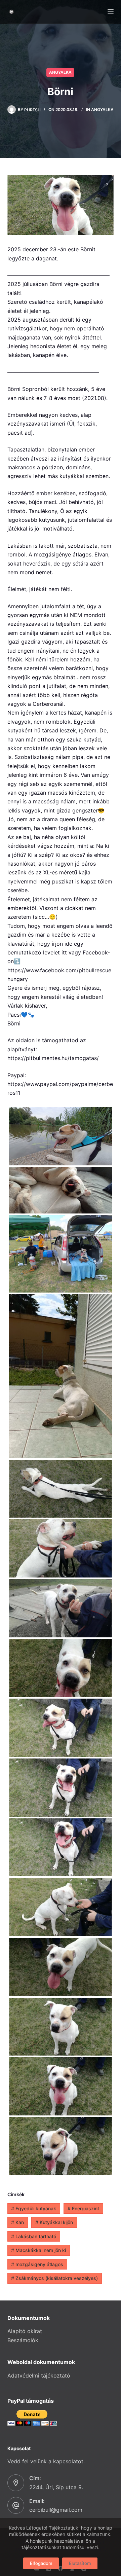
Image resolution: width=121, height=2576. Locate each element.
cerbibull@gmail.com (56, 2510)
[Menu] (111, 12)
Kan (17, 2222)
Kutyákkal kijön (54, 2222)
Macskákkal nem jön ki (38, 2250)
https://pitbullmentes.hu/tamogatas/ (53, 1058)
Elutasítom (80, 2563)
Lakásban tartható (34, 2236)
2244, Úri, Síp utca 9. (56, 2487)
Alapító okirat (25, 2331)
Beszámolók (23, 2340)
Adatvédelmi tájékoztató (39, 2375)
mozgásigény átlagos (37, 2264)
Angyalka (60, 72)
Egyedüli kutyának (34, 2208)
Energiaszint (83, 2208)
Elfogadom (41, 2563)
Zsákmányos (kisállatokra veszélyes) (54, 2278)
